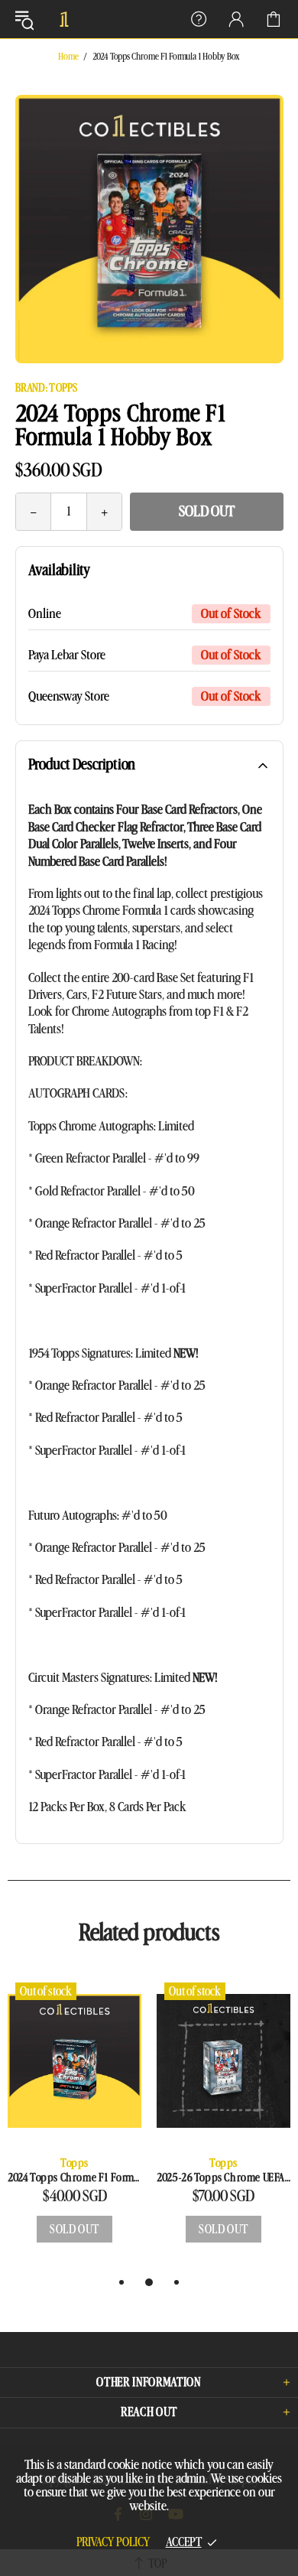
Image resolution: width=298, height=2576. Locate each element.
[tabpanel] (74, 2124)
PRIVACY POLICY (113, 2542)
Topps (74, 2163)
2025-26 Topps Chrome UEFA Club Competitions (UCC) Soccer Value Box (223, 2178)
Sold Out (207, 512)
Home (68, 57)
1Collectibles (64, 19)
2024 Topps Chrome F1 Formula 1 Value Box (74, 2178)
